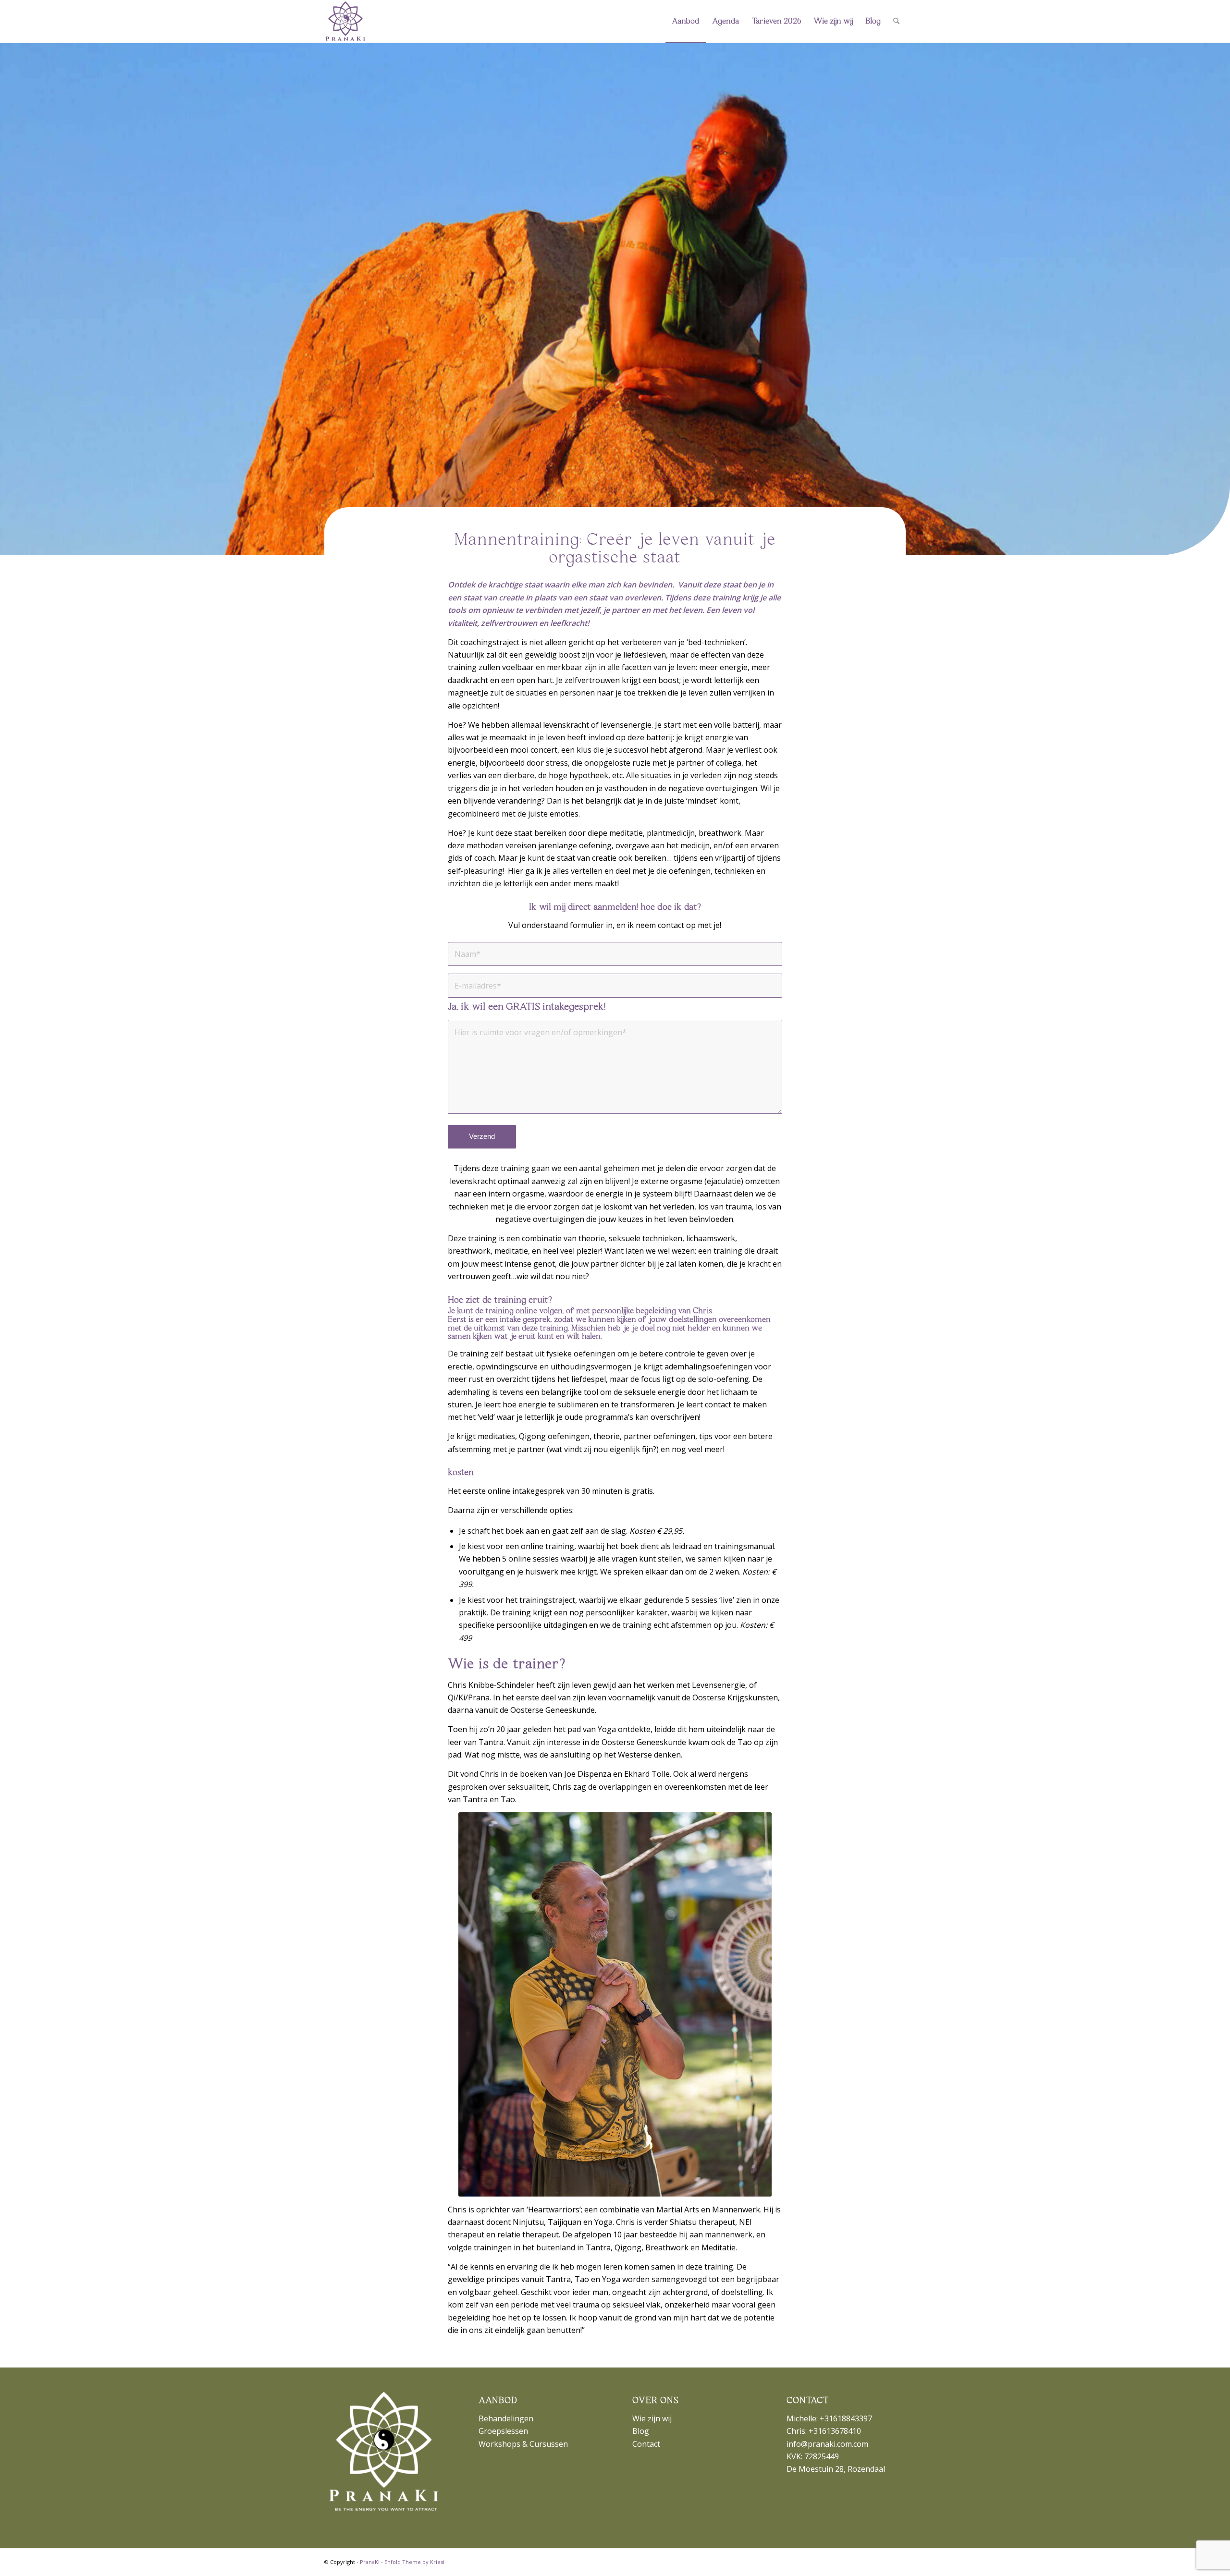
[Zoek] (896, 22)
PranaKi (370, 2562)
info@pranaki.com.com (827, 2444)
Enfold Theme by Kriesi (414, 2562)
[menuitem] (686, 22)
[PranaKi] (345, 22)
